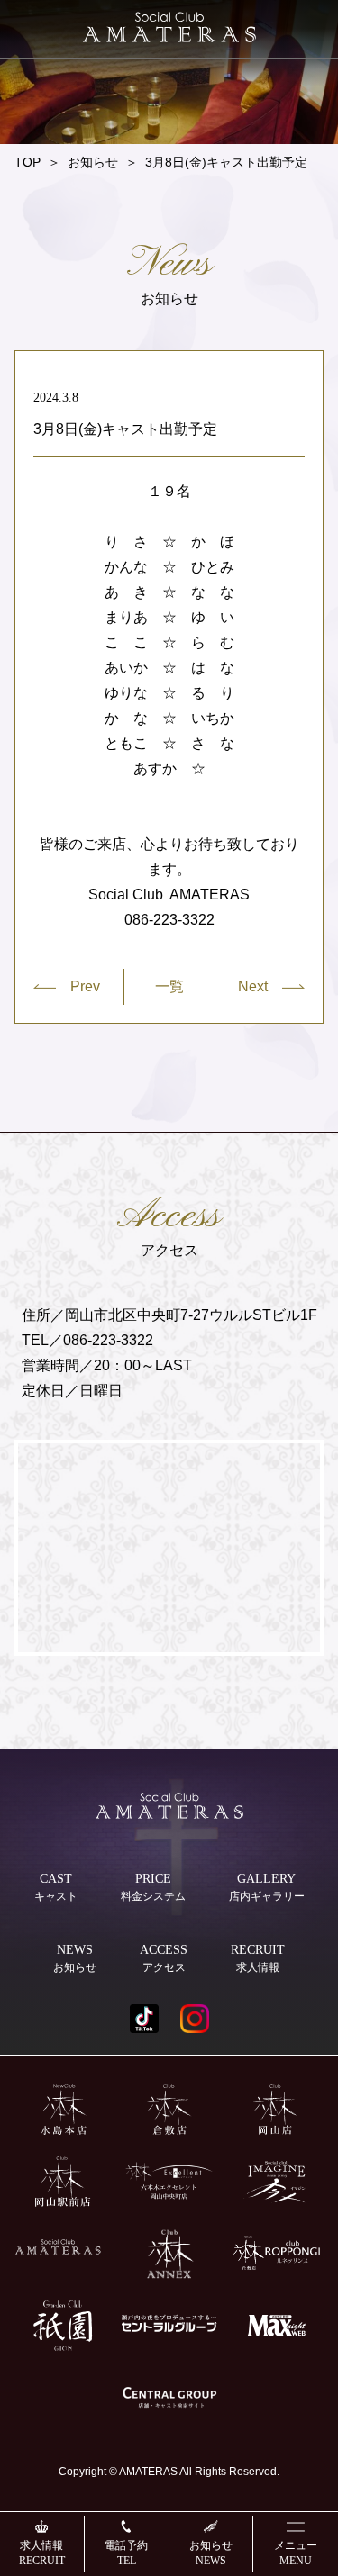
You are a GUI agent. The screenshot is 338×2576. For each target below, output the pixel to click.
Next (253, 986)
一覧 (169, 987)
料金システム (153, 1887)
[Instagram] (195, 2019)
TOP (27, 162)
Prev (85, 986)
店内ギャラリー (267, 1887)
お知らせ (211, 2553)
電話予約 (126, 2553)
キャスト (56, 1887)
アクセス (164, 1958)
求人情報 (42, 2553)
